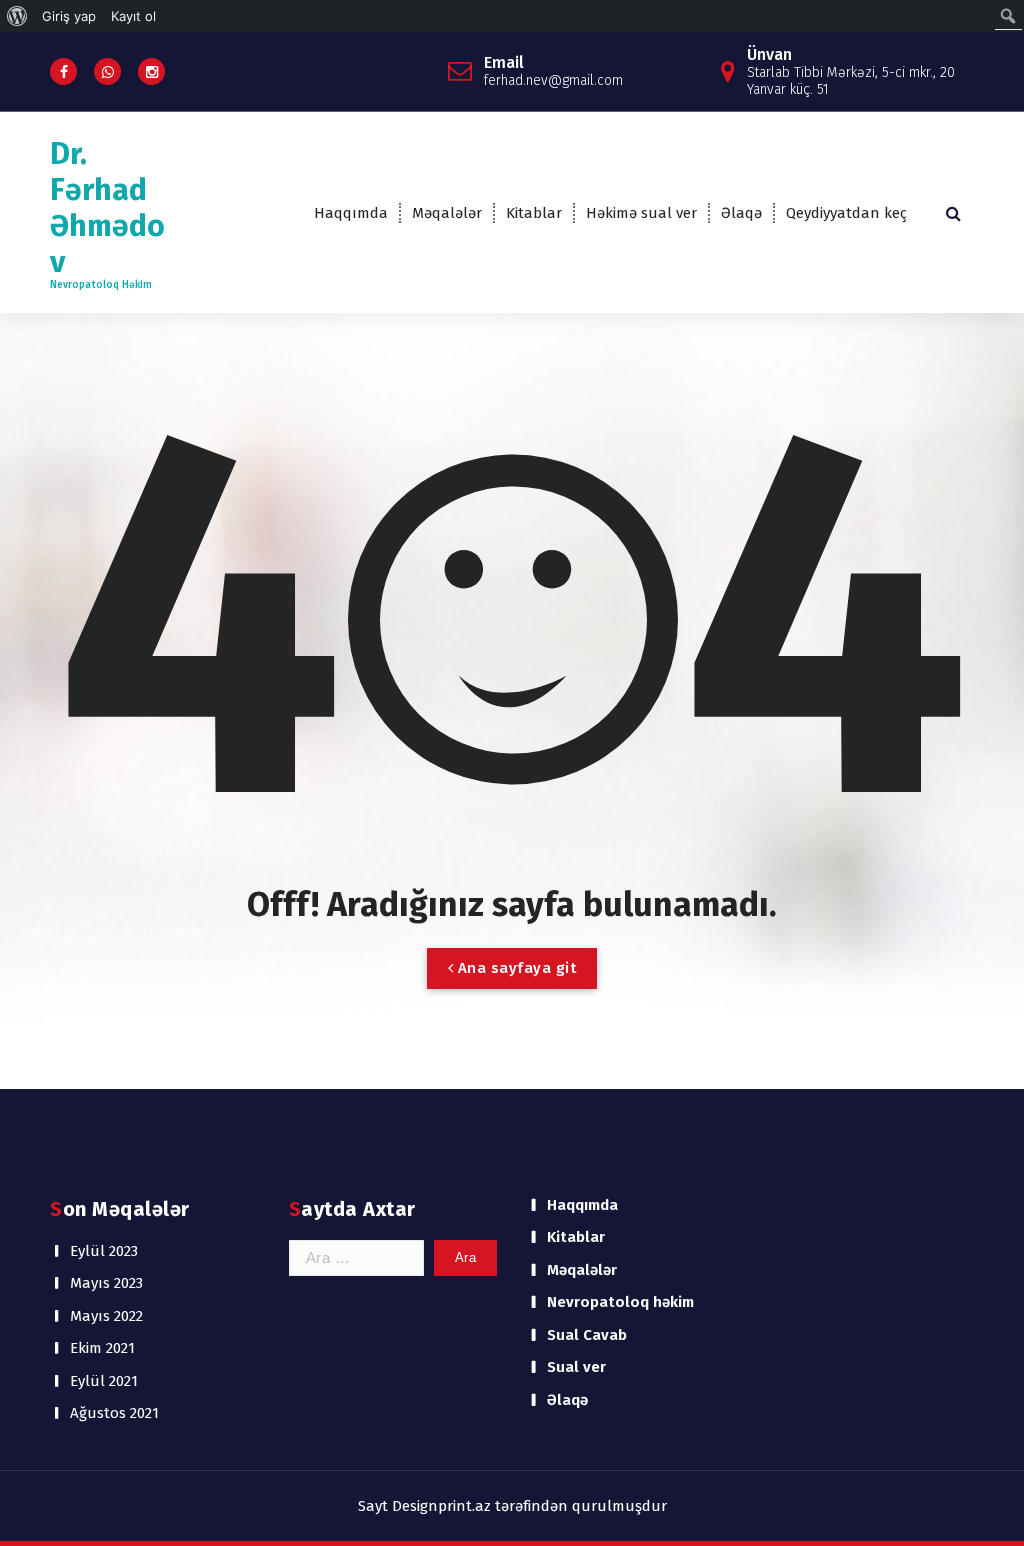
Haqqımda (351, 213)
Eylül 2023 (104, 1251)
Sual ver (576, 1367)
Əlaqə (741, 213)
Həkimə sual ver (641, 213)
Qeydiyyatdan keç (846, 213)
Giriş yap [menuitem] (69, 16)
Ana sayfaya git (514, 968)
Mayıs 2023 (106, 1283)
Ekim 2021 (102, 1348)
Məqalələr (447, 213)
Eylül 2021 (104, 1381)
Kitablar (534, 213)
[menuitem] (17, 16)
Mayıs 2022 (106, 1316)
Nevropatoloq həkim (620, 1302)
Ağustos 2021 (114, 1413)
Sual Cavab (587, 1335)
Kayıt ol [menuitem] (133, 16)
